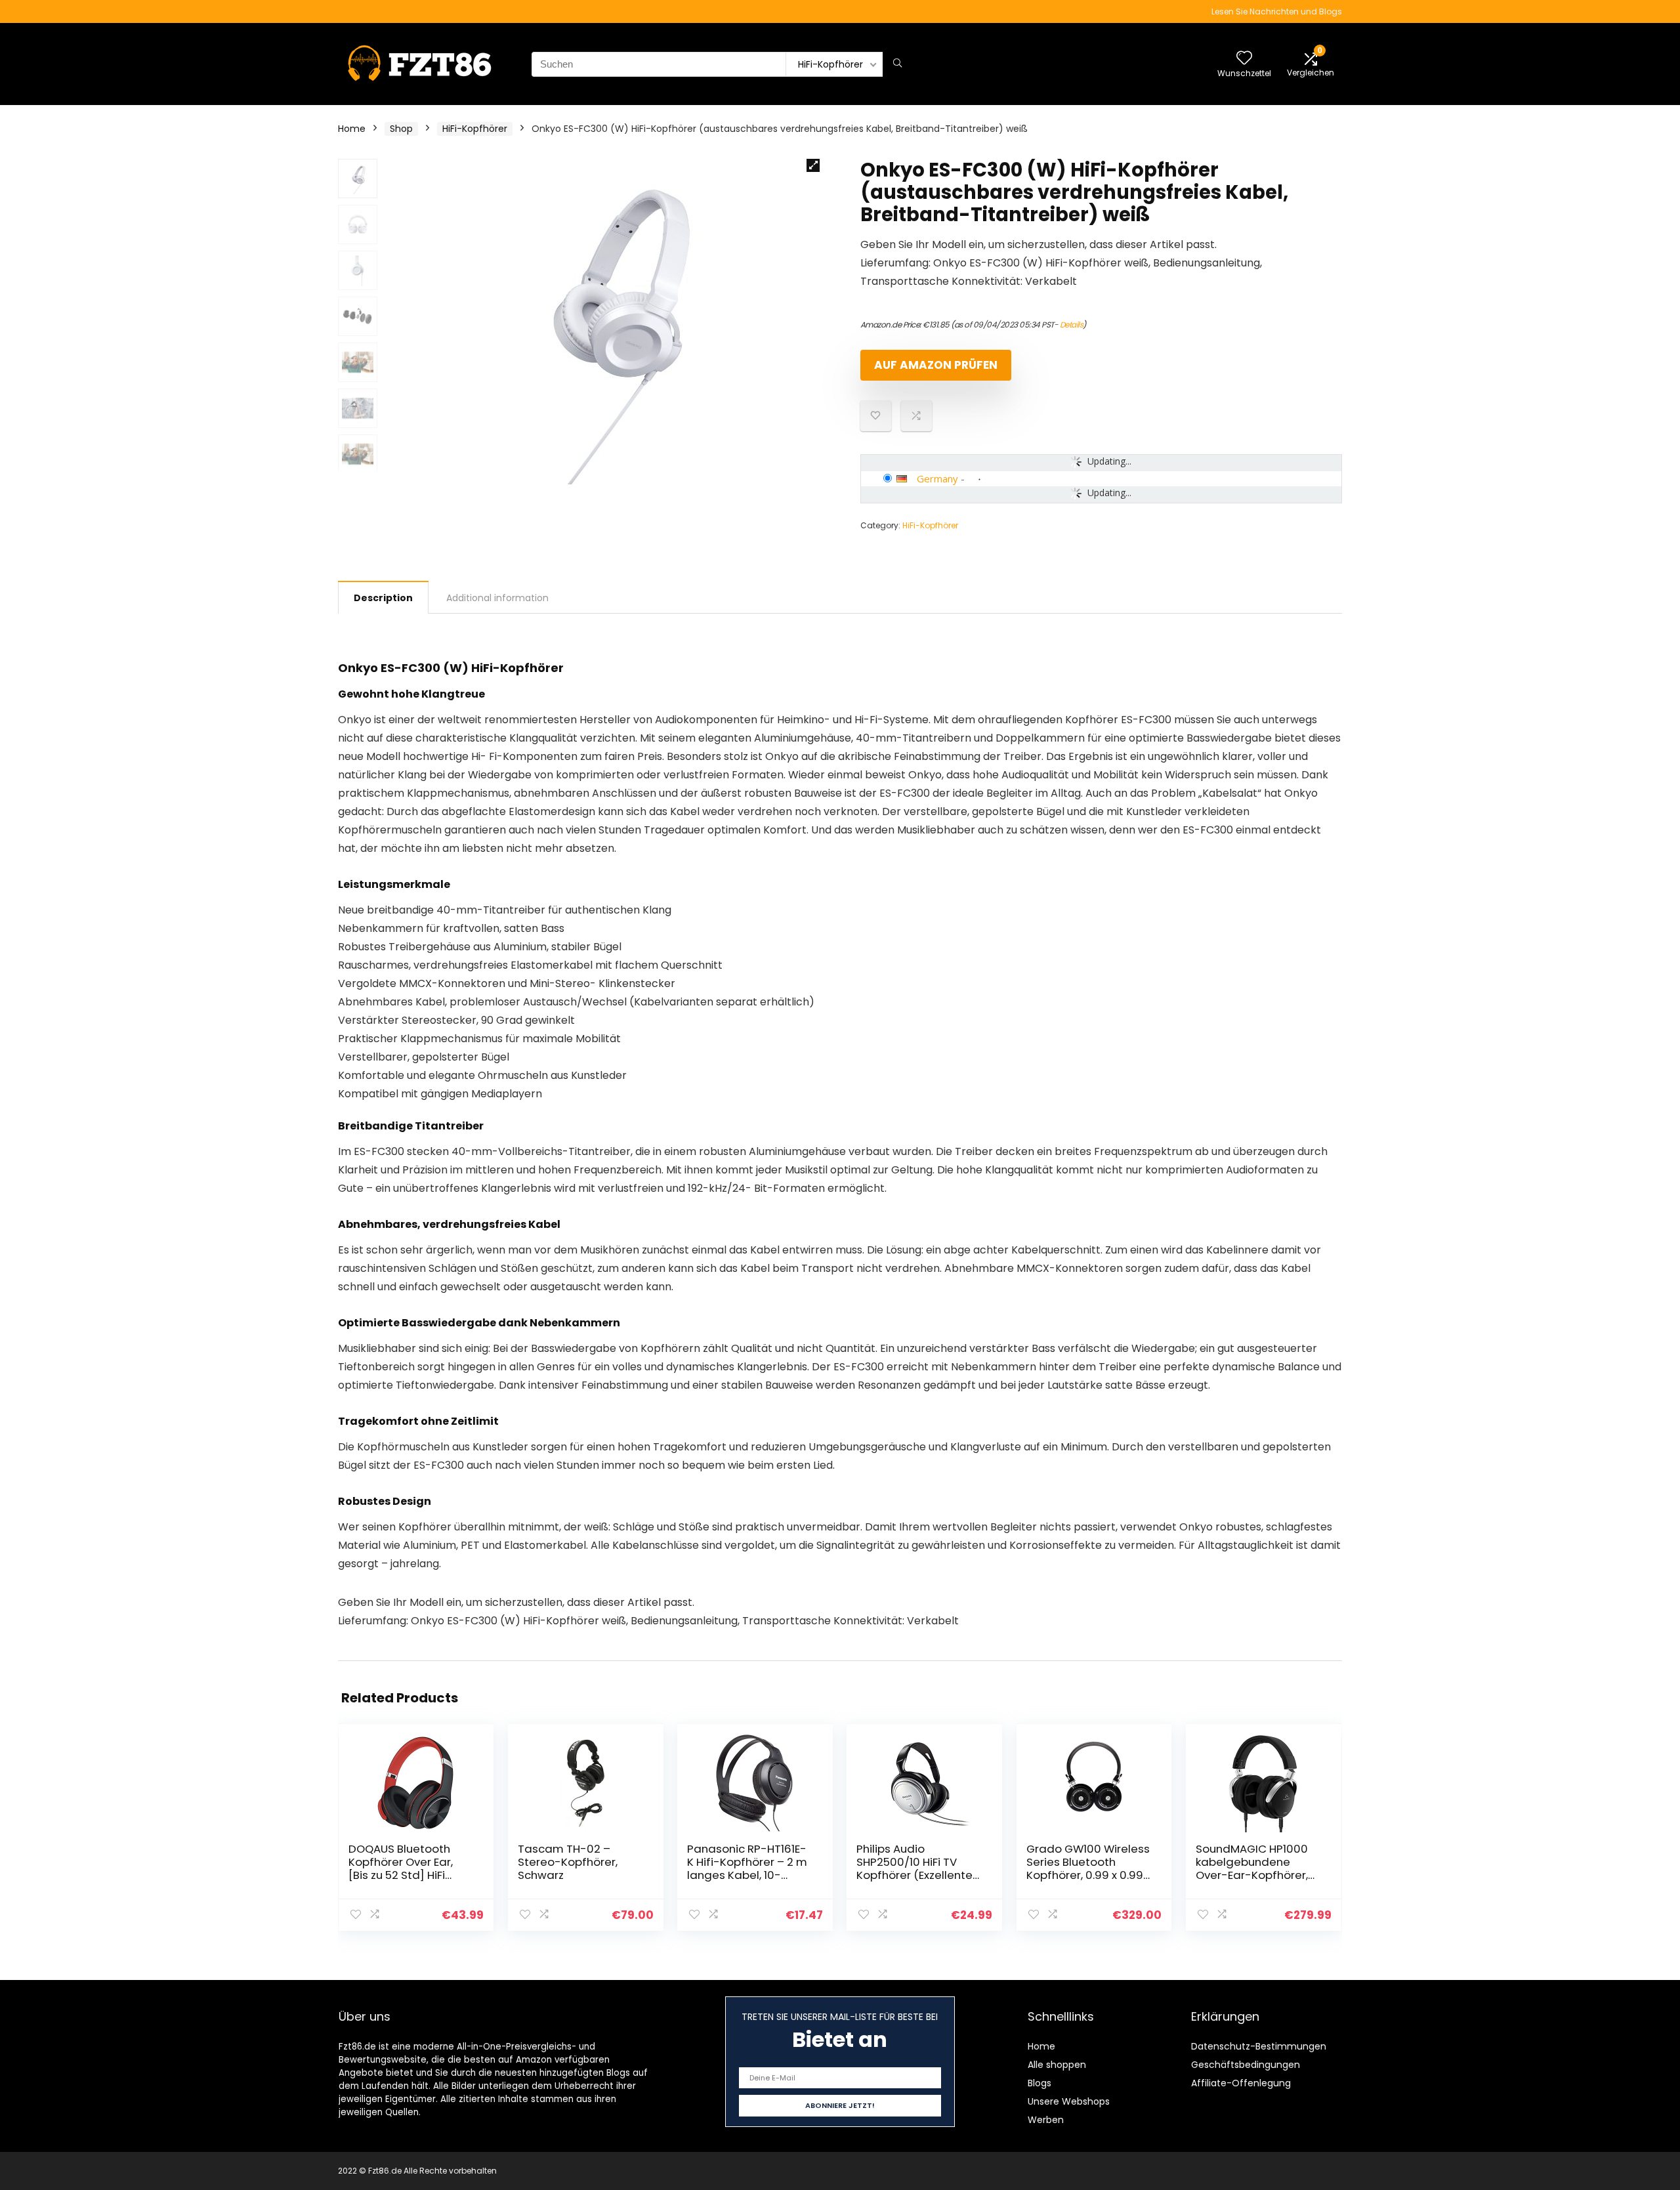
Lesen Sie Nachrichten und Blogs (1277, 11)
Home (352, 129)
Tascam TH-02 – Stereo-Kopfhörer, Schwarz (568, 1862)
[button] (813, 165)
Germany (937, 478)
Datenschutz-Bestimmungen (1259, 2046)
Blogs (1039, 2083)
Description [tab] (383, 598)
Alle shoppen (1057, 2065)
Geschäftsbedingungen (1246, 2065)
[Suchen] (897, 64)
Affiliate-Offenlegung (1241, 2083)
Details (1072, 325)
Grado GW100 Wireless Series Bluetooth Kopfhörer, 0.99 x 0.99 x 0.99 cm (1089, 1868)
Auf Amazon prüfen (936, 365)
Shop (401, 129)
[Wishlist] (1244, 59)
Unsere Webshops (1069, 2101)
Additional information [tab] (497, 598)
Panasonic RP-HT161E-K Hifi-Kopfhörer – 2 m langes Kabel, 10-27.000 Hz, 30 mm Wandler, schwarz (747, 1875)
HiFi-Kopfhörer (475, 129)
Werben (1046, 2120)
